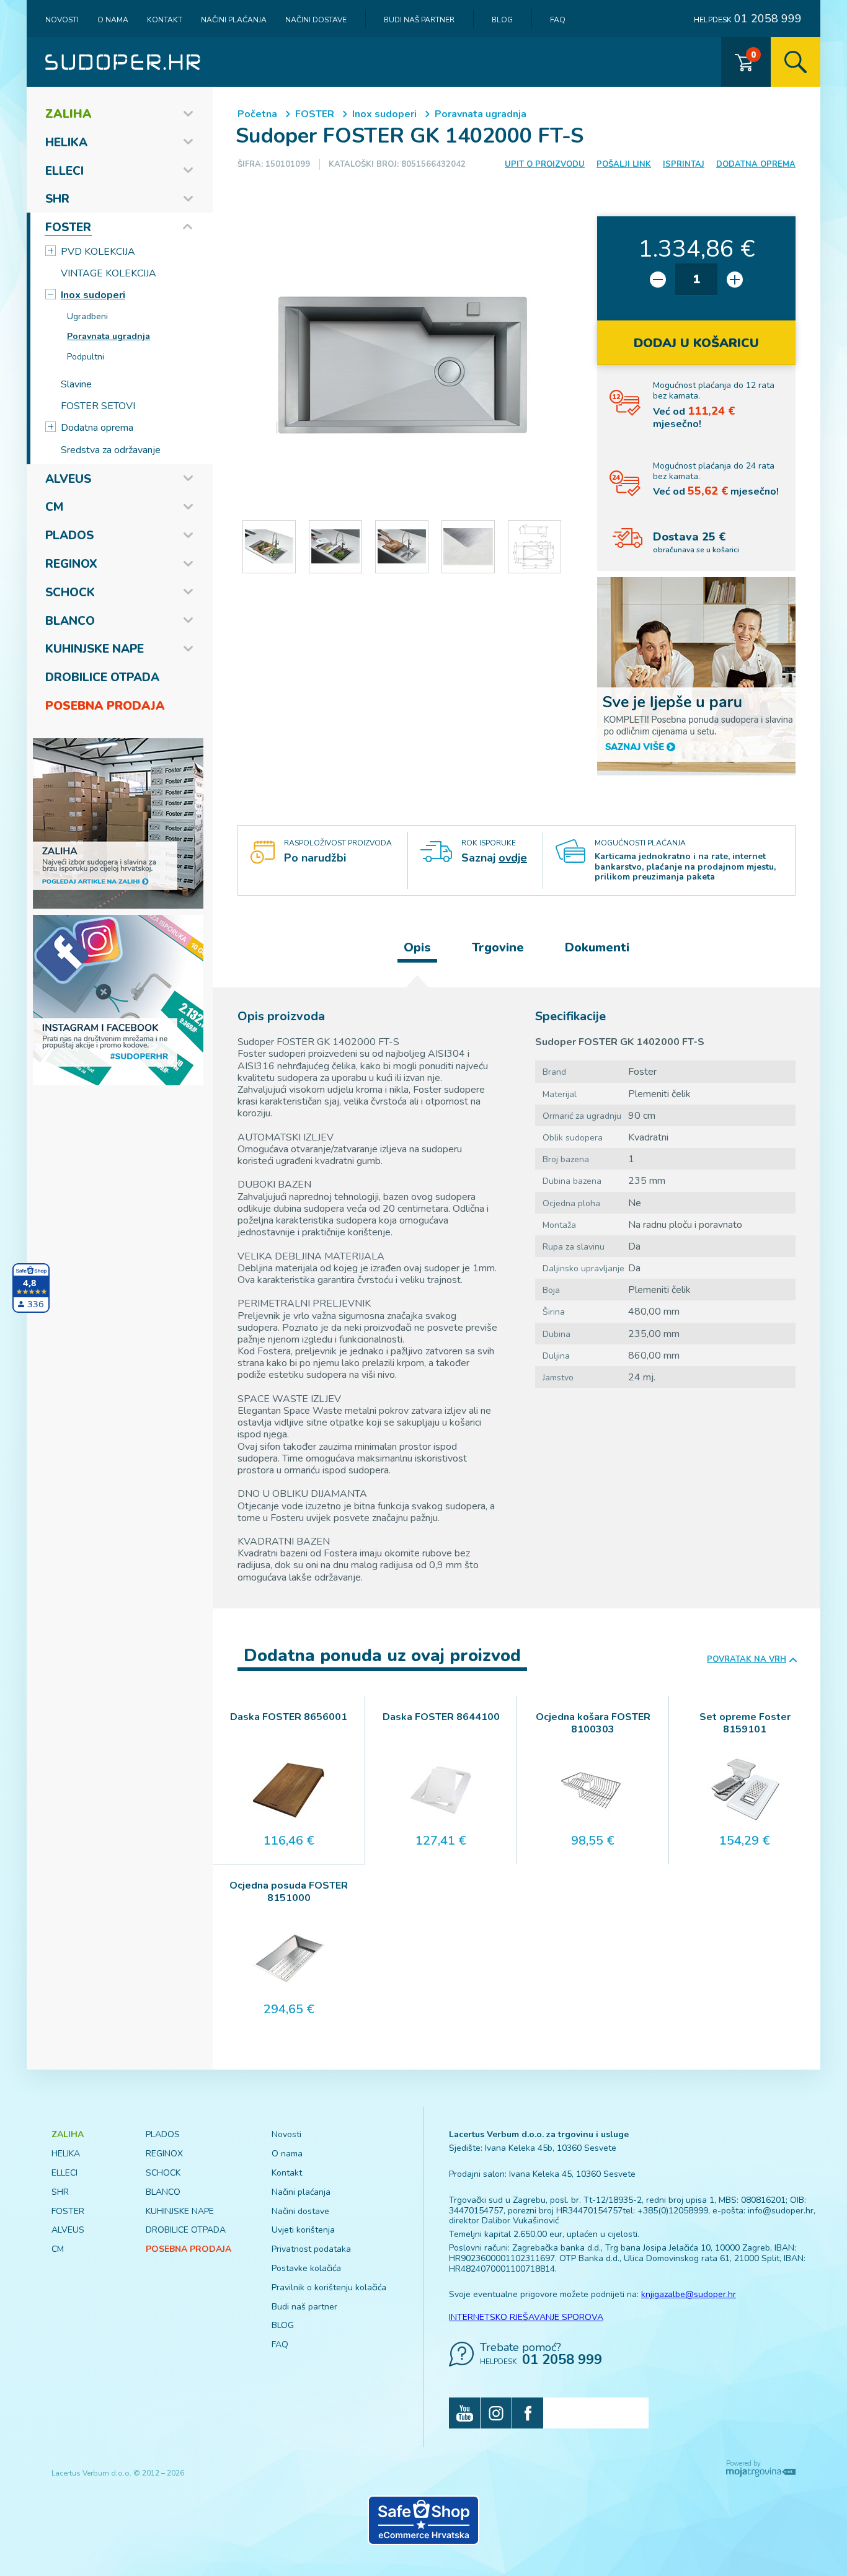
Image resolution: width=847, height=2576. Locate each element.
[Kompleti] (696, 676)
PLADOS (69, 536)
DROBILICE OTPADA (102, 677)
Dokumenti (597, 947)
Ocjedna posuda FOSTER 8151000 (289, 1892)
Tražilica (796, 62)
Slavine (76, 384)
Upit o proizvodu (545, 164)
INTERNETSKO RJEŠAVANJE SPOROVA (526, 2317)
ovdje (513, 858)
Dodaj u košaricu (696, 343)
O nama (113, 20)
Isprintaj (684, 164)
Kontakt (165, 20)
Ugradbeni (87, 316)
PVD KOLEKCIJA (98, 252)
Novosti (62, 20)
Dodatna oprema (97, 428)
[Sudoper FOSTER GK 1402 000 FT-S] (402, 365)
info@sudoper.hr (781, 2211)
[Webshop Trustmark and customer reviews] (423, 2520)
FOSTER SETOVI (98, 406)
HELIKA (66, 143)
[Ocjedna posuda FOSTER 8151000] (289, 1959)
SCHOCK (70, 593)
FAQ (558, 20)
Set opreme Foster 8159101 (745, 1723)
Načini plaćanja (234, 20)
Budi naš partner (419, 20)
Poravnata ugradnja (109, 336)
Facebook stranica (528, 2413)
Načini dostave (316, 20)
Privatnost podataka (311, 2249)
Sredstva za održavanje (111, 450)
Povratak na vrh (747, 1660)
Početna (257, 114)
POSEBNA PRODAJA (105, 706)
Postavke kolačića (306, 2268)
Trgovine (498, 947)
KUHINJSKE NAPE (95, 649)
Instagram (496, 2413)
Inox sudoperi (93, 295)
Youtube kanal (464, 2413)
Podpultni (86, 357)
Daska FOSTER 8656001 (289, 1717)
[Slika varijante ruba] (468, 547)
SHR (57, 199)
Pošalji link (624, 164)
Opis (417, 947)
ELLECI (64, 171)
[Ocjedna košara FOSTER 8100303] (593, 1790)
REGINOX (71, 564)
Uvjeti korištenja (303, 2230)
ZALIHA (69, 114)
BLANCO (70, 621)
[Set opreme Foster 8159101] (745, 1790)
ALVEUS (68, 479)
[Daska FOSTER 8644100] (441, 1790)
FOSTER (68, 227)
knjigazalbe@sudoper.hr (689, 2294)
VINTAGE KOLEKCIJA (109, 273)
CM (54, 507)
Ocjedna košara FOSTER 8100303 (593, 1723)
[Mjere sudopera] (534, 547)
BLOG (502, 20)
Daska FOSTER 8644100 (441, 1717)
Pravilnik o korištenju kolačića (329, 2287)
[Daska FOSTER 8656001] (289, 1790)
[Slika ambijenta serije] (269, 547)
